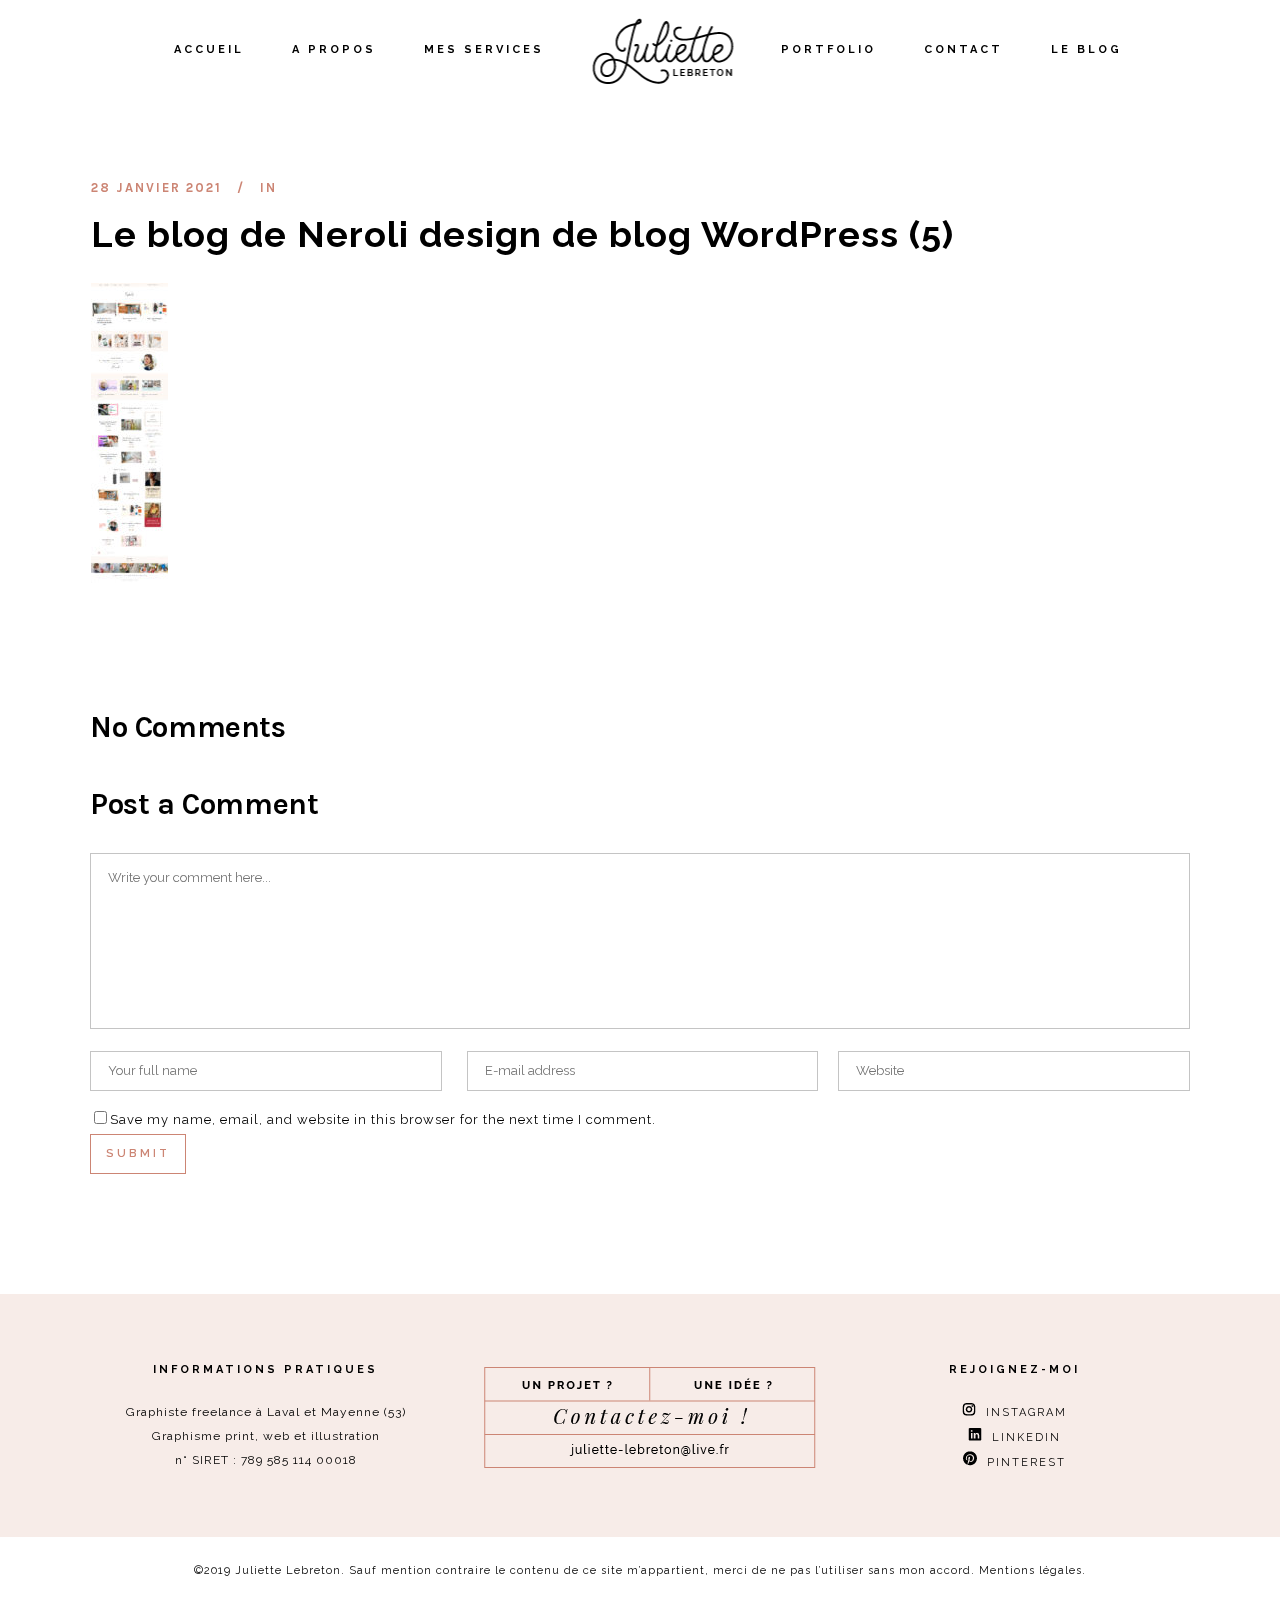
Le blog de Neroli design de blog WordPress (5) (522, 234)
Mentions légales (1030, 1570)
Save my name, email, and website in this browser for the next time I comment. (383, 1119)
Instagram (1021, 1412)
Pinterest (1021, 1462)
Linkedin (1021, 1437)
